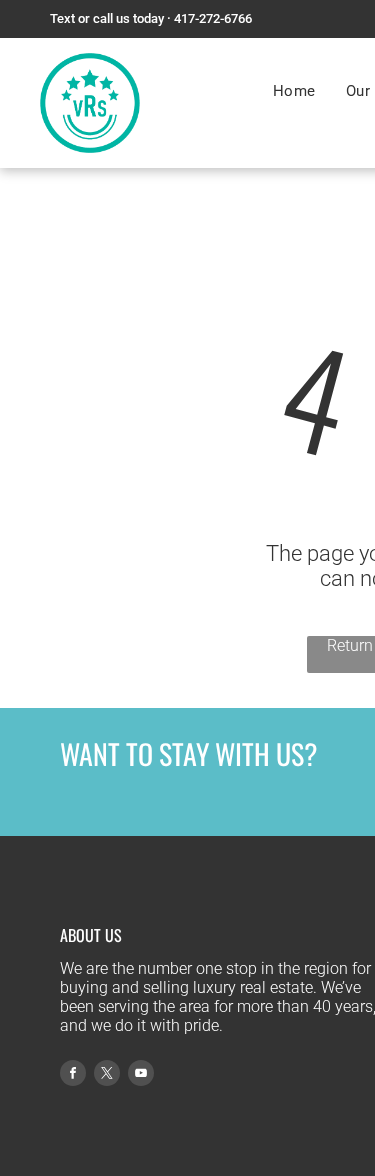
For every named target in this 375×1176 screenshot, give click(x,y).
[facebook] (73, 1075)
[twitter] (107, 1075)
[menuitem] (294, 91)
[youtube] (141, 1075)
